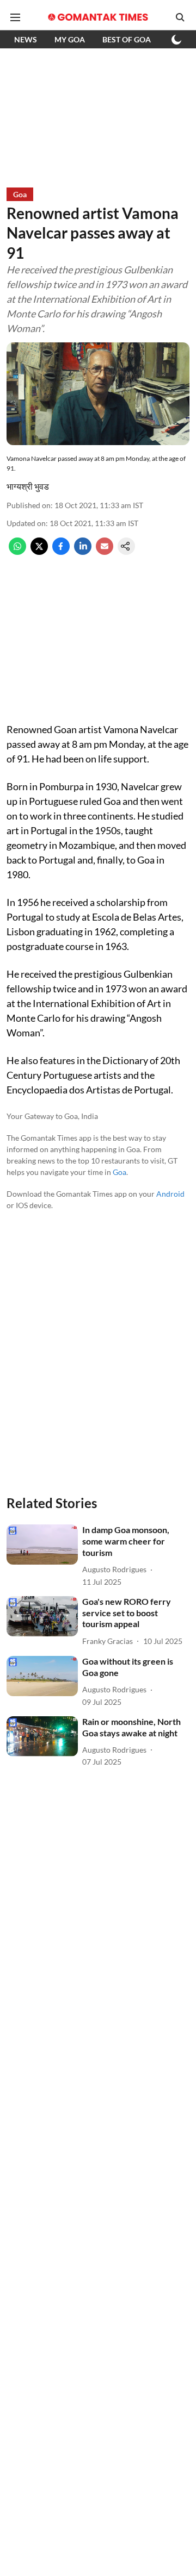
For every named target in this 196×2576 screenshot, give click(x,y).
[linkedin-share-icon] (83, 551)
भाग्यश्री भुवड (28, 486)
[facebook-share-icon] (61, 551)
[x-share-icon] (39, 551)
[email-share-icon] (105, 551)
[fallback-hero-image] (42, 1545)
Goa (120, 1172)
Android (170, 1194)
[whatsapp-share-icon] (17, 551)
